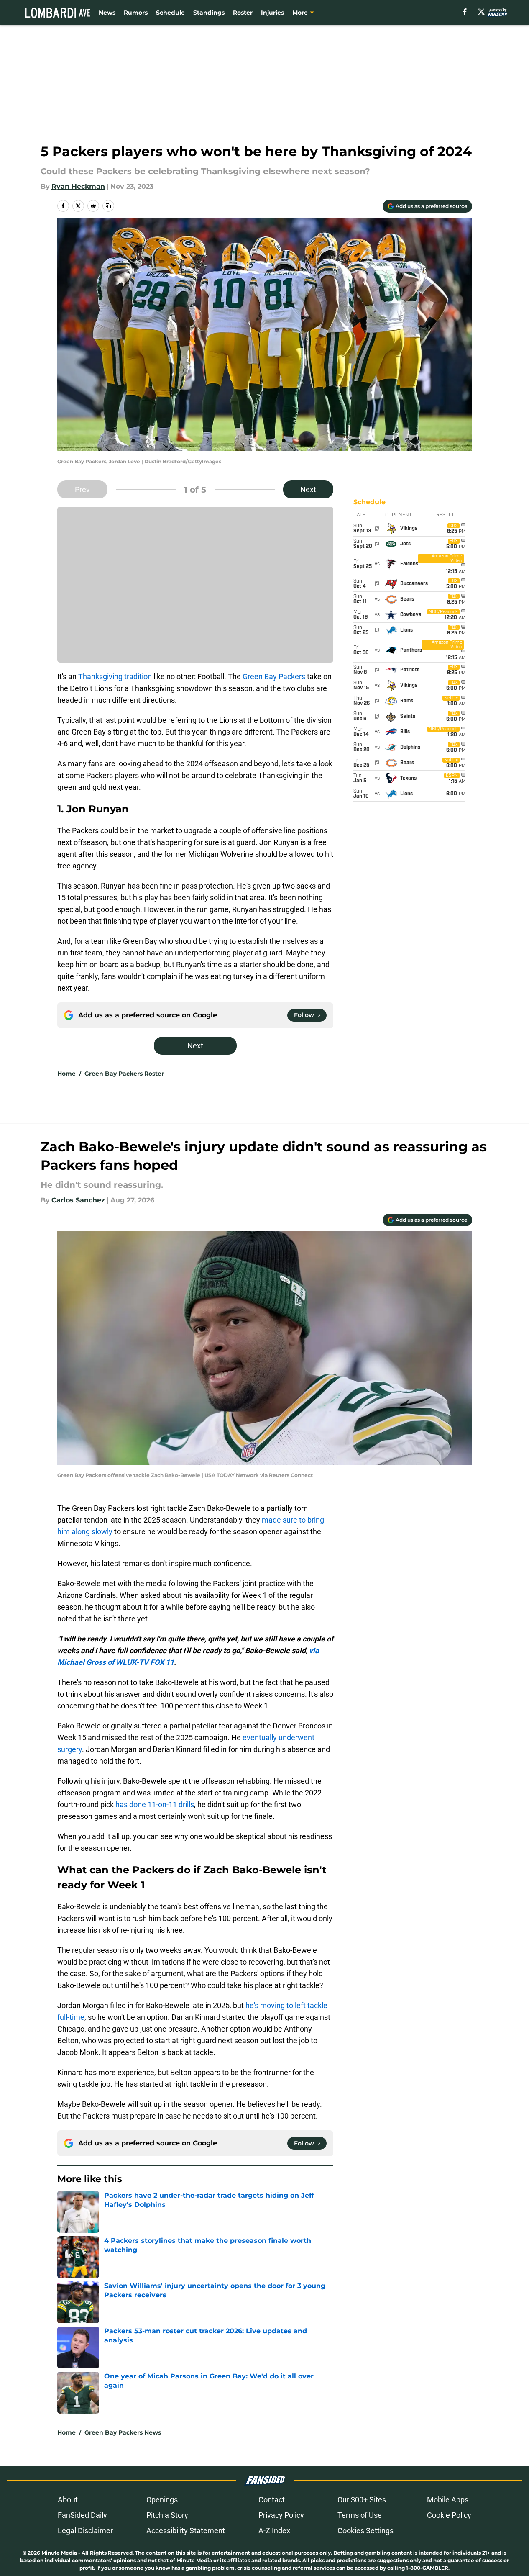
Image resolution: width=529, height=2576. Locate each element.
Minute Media (59, 2553)
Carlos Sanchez (78, 1200)
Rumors (136, 13)
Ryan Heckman (78, 186)
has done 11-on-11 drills (155, 1804)
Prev (82, 489)
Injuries (272, 13)
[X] (481, 12)
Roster (243, 13)
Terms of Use (360, 2515)
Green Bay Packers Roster (124, 1074)
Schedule (170, 13)
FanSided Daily (82, 2515)
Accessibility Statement (186, 2531)
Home (66, 1074)
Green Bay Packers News (123, 2432)
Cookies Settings (365, 2531)
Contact (272, 2500)
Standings (209, 13)
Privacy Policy (281, 2515)
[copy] (108, 206)
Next (308, 489)
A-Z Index (274, 2531)
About (68, 2500)
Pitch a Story (167, 2515)
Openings (162, 2500)
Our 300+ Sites (362, 2500)
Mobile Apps (448, 2500)
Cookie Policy (449, 2515)
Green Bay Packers (274, 677)
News (107, 13)
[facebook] (465, 12)
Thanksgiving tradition (115, 677)
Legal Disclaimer (85, 2531)
